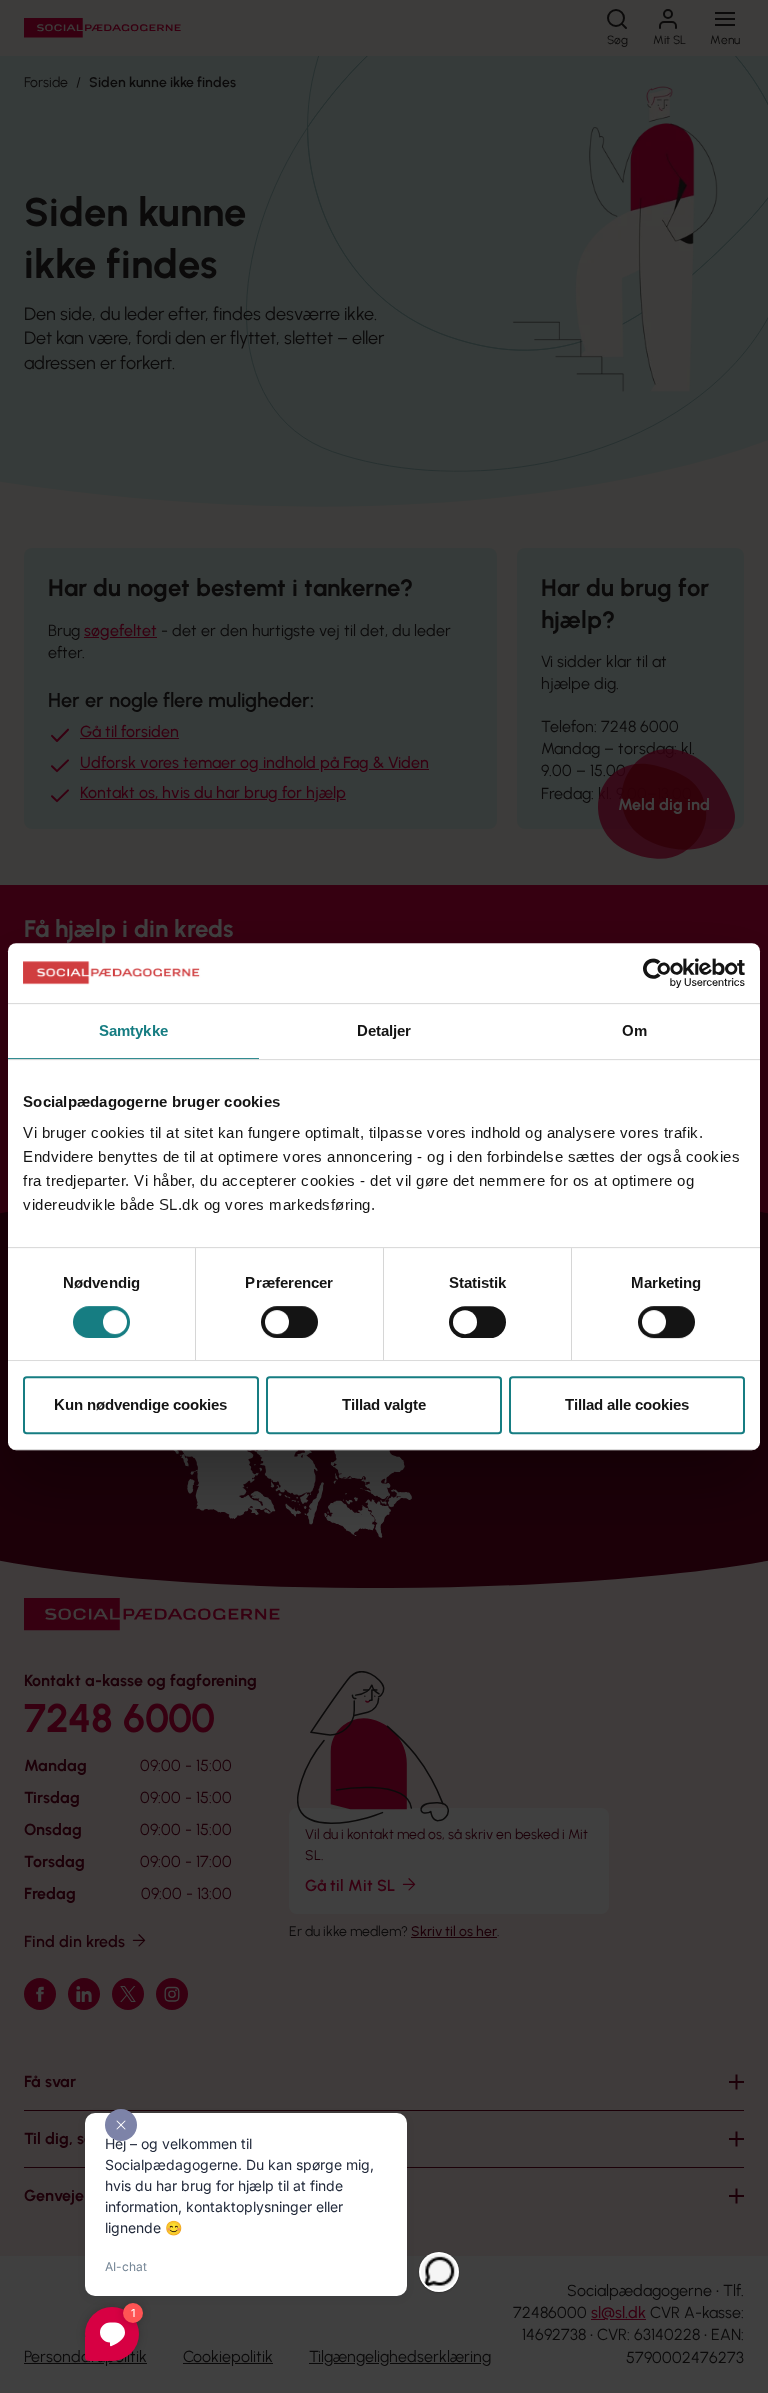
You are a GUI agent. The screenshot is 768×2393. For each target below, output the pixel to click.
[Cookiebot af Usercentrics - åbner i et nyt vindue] (657, 973)
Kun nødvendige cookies (140, 1404)
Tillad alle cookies (627, 1404)
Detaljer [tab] (384, 1030)
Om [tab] (634, 1030)
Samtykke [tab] (133, 1030)
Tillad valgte (384, 1404)
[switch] (289, 1322)
